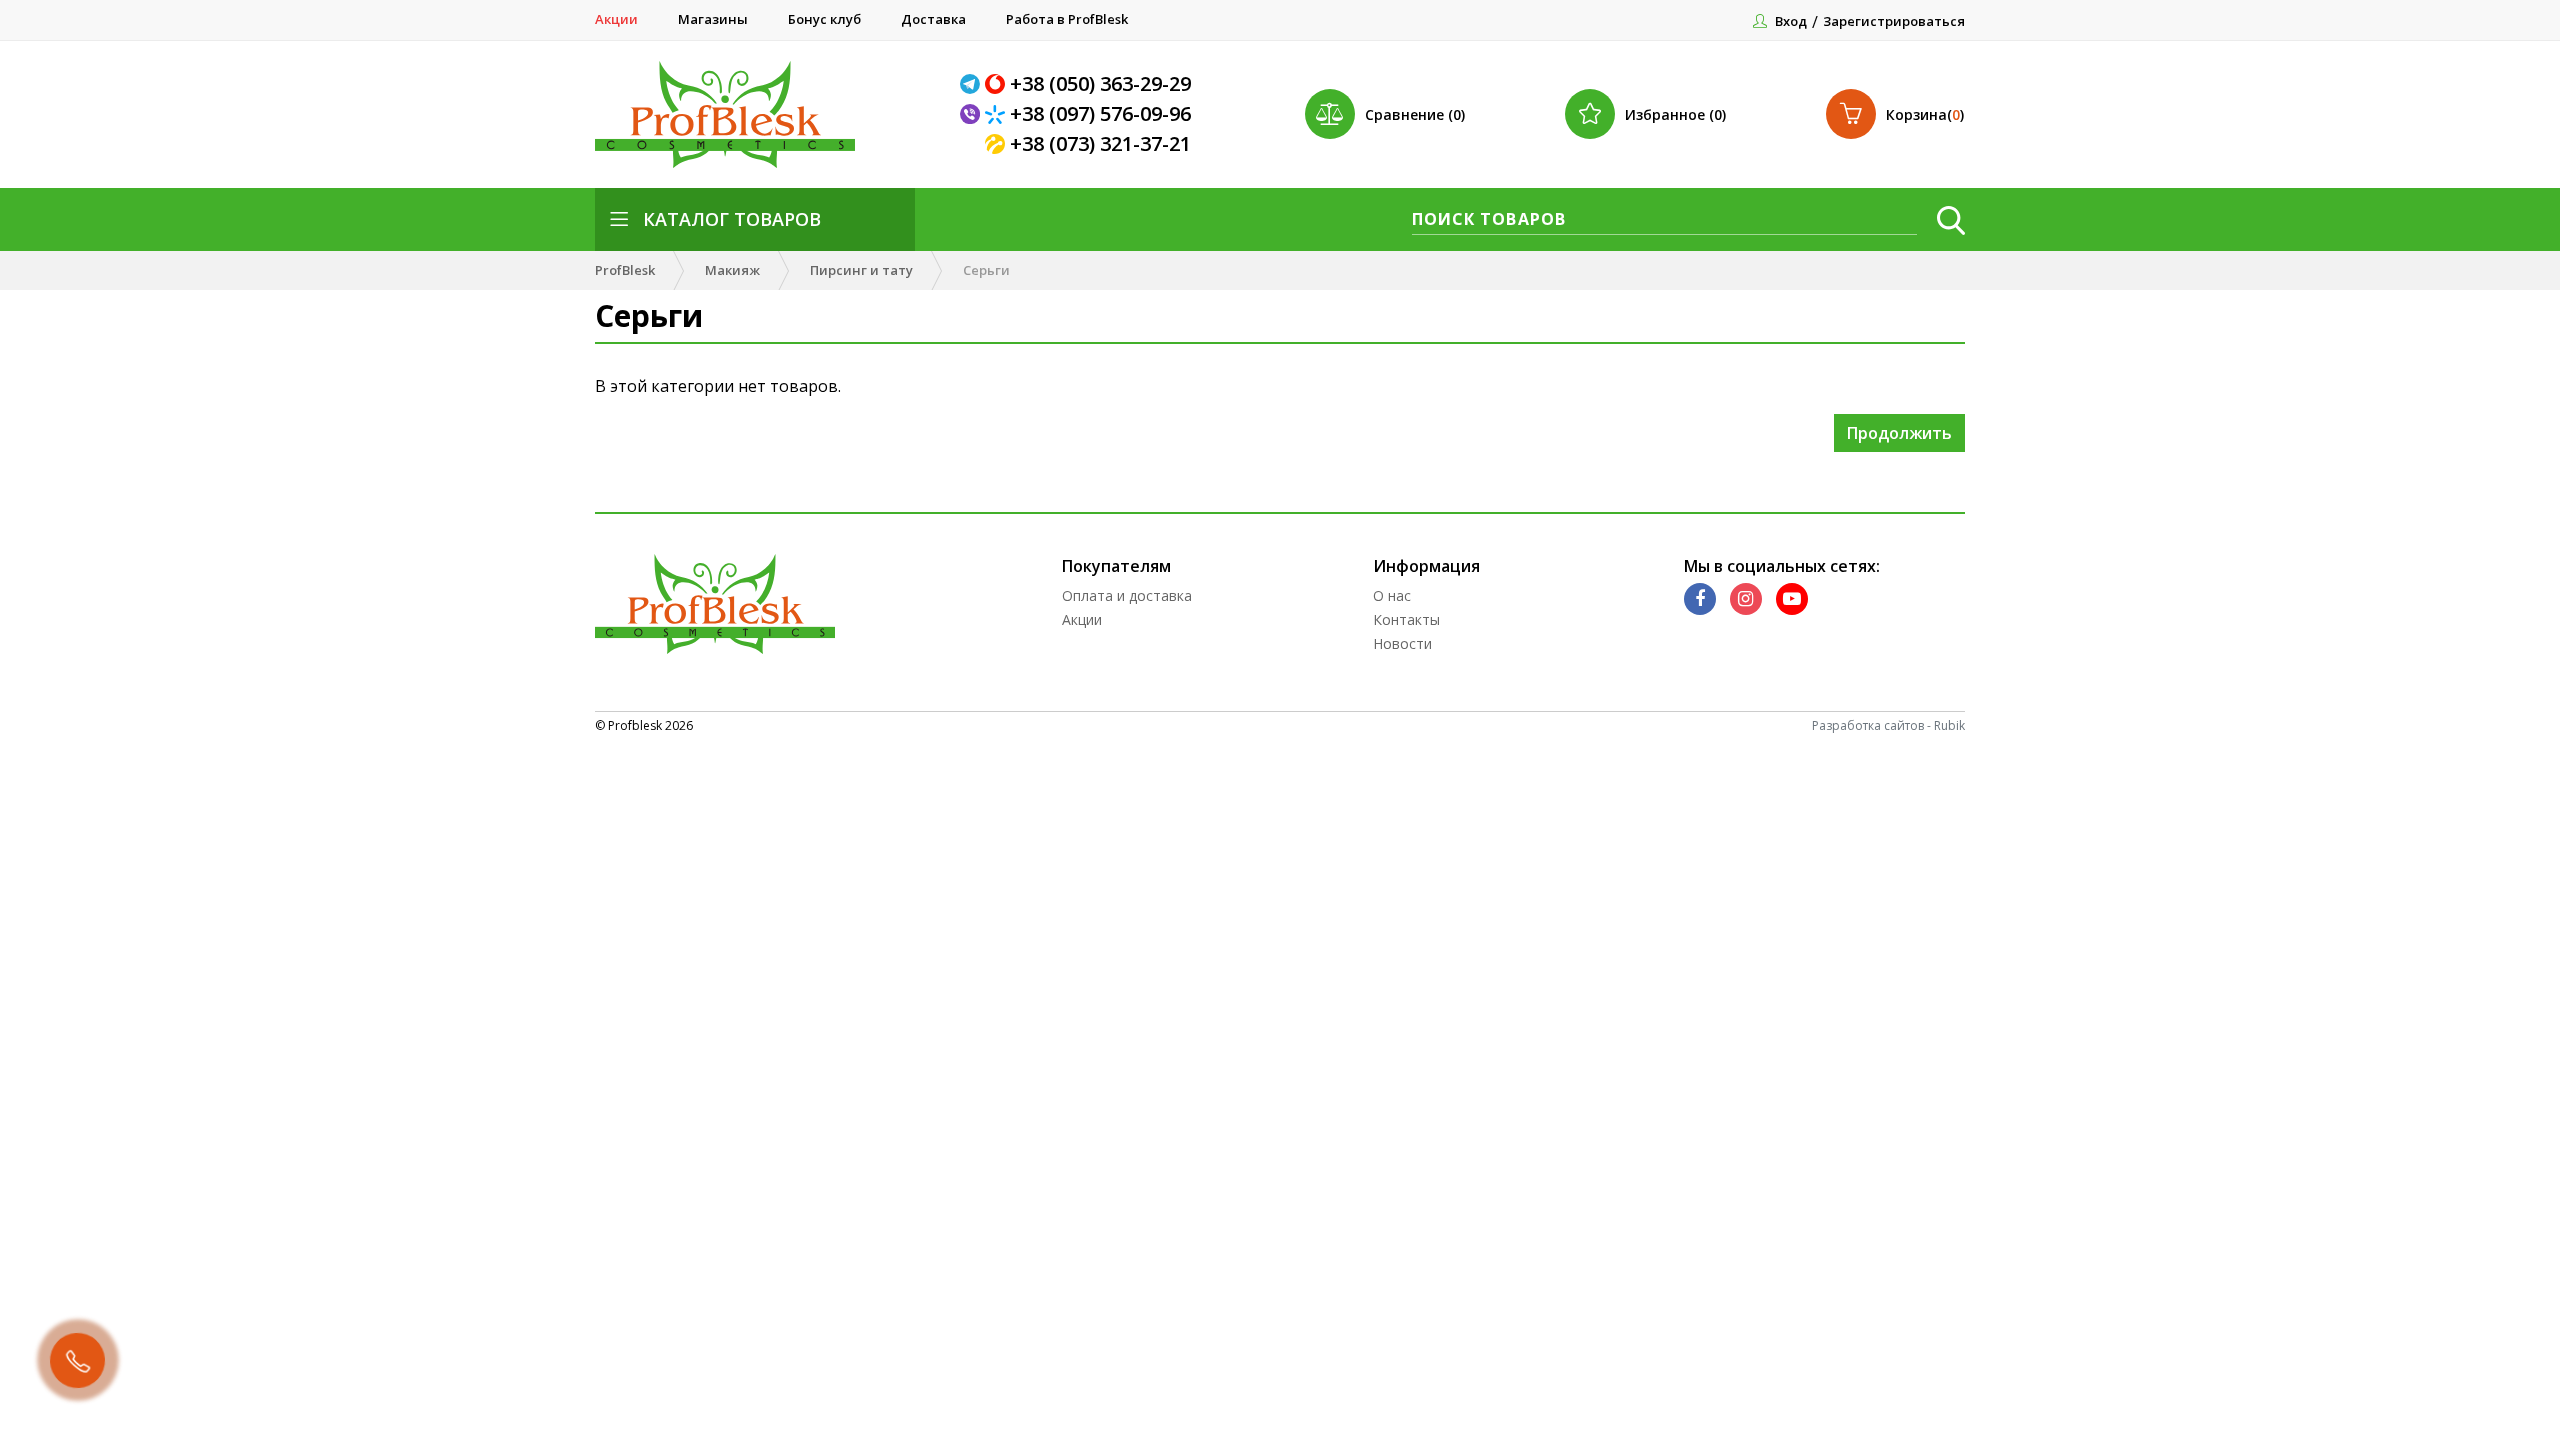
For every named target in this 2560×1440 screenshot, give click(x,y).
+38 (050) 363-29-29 (1100, 83)
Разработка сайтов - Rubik (1888, 725)
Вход (1791, 21)
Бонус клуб (824, 19)
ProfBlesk (625, 270)
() (1925, 114)
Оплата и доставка (1127, 595)
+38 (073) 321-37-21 (1100, 143)
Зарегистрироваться (1894, 21)
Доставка (933, 19)
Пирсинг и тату (861, 270)
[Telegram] (972, 84)
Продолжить (1899, 433)
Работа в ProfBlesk (1067, 19)
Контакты (1406, 619)
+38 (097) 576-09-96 (1100, 113)
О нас (1392, 595)
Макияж (732, 270)
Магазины (713, 19)
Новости (1402, 643)
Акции (616, 19)
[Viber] (972, 114)
